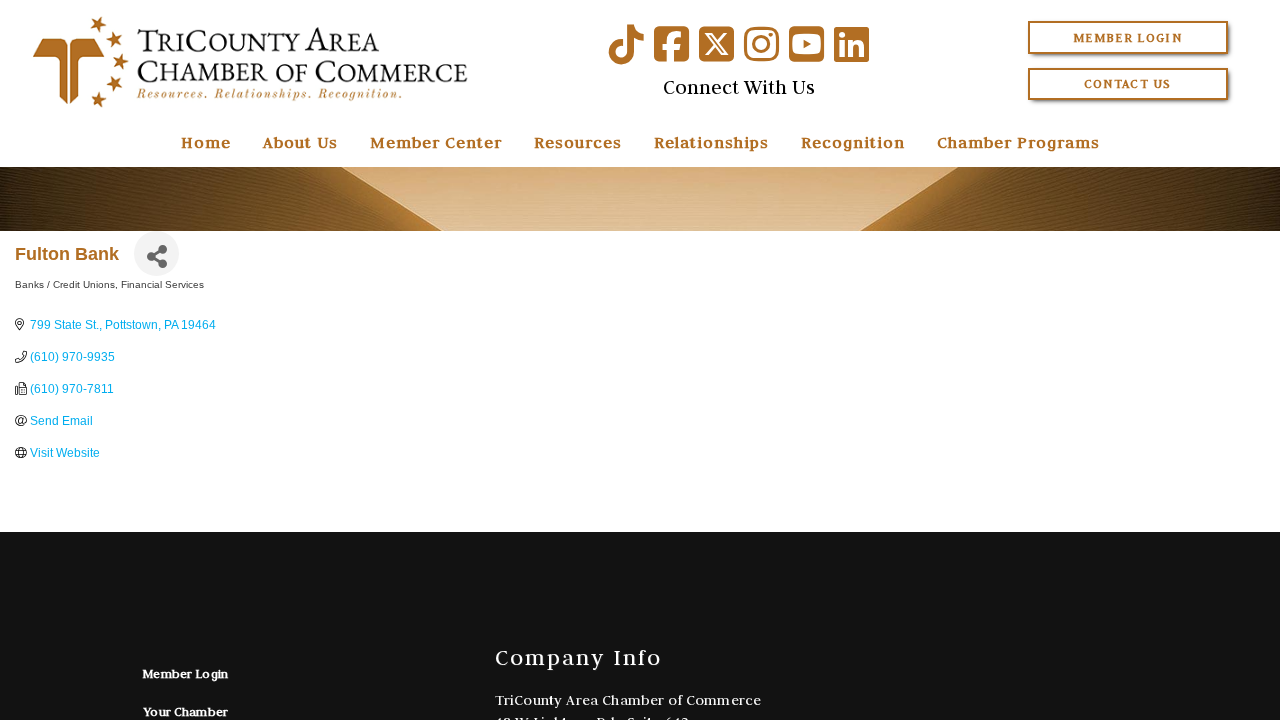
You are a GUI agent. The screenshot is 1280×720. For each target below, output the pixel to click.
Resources (578, 142)
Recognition (853, 142)
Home (206, 142)
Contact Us (1128, 83)
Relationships (711, 142)
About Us (300, 142)
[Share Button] (156, 253)
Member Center (436, 142)
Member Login (1127, 37)
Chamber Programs (1018, 142)
